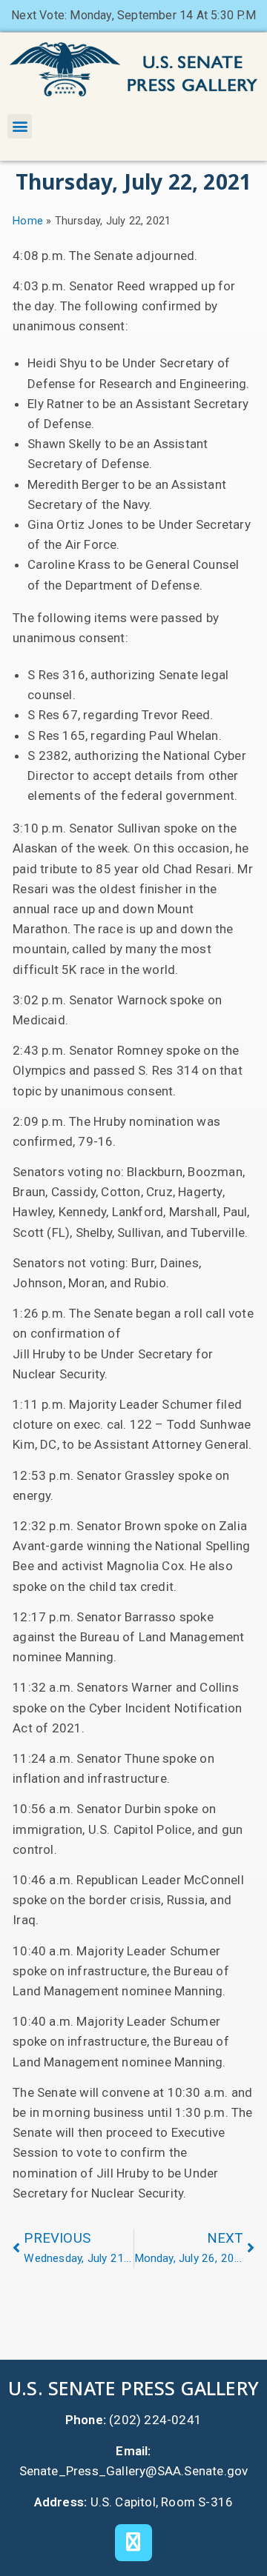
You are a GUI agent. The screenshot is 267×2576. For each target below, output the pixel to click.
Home (28, 221)
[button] (20, 126)
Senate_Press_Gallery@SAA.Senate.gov (134, 2471)
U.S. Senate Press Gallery (133, 2388)
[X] (133, 2543)
